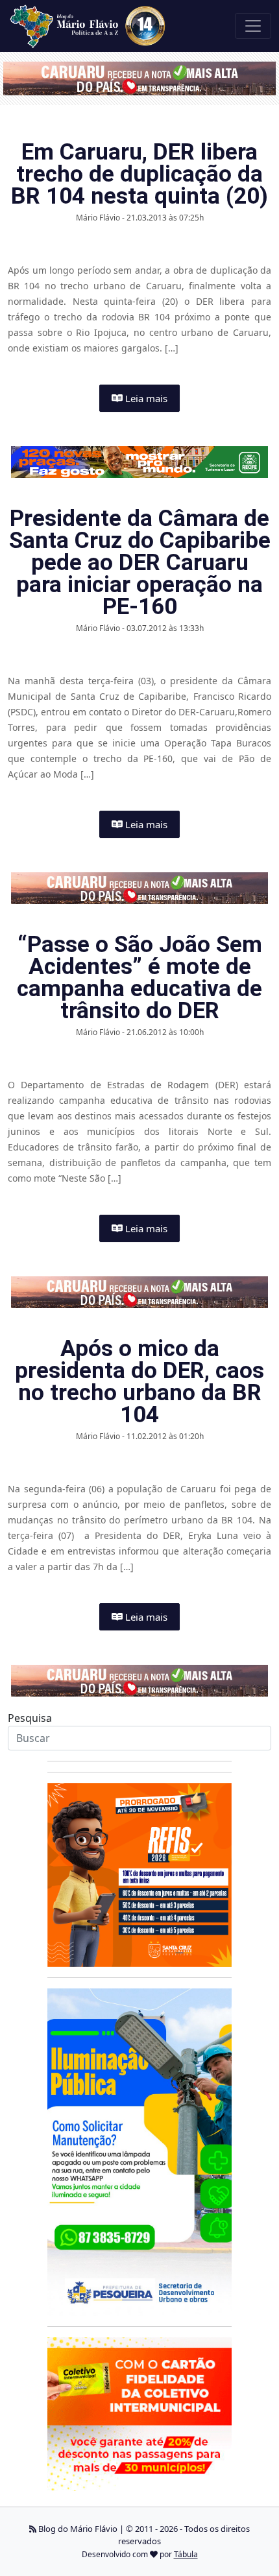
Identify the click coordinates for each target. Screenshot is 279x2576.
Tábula (186, 2554)
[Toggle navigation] (253, 26)
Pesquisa (30, 1718)
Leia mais (145, 398)
